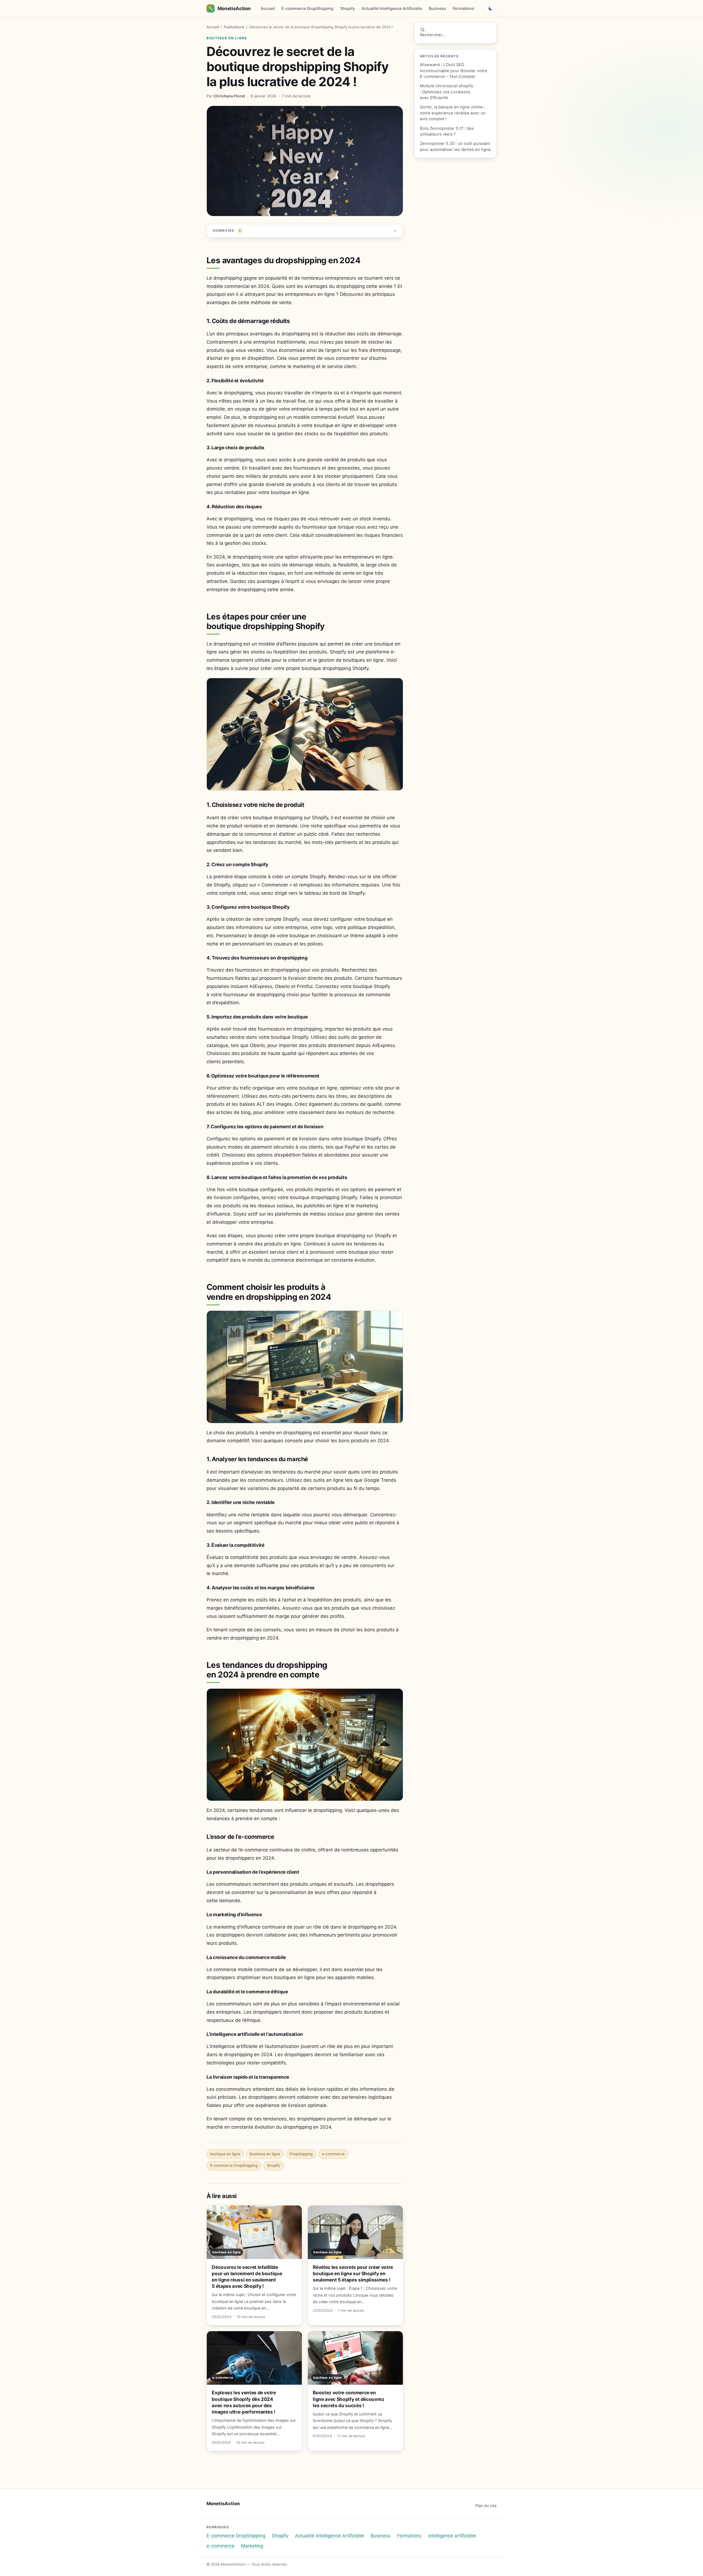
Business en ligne (265, 2154)
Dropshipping (301, 2154)
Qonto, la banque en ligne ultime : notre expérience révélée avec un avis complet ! (453, 113)
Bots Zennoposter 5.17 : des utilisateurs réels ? (447, 131)
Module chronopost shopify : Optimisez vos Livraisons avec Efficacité (447, 92)
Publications (234, 27)
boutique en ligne (227, 38)
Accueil (268, 8)
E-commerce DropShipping (307, 8)
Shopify (348, 8)
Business (437, 8)
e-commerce (333, 2154)
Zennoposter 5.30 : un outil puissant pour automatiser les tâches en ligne (455, 146)
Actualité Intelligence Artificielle (392, 8)
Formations (464, 8)
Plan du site (486, 2506)
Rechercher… (433, 35)
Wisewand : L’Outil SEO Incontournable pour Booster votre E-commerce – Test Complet (454, 71)
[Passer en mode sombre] (490, 9)
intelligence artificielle (452, 2536)
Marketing (252, 2546)
